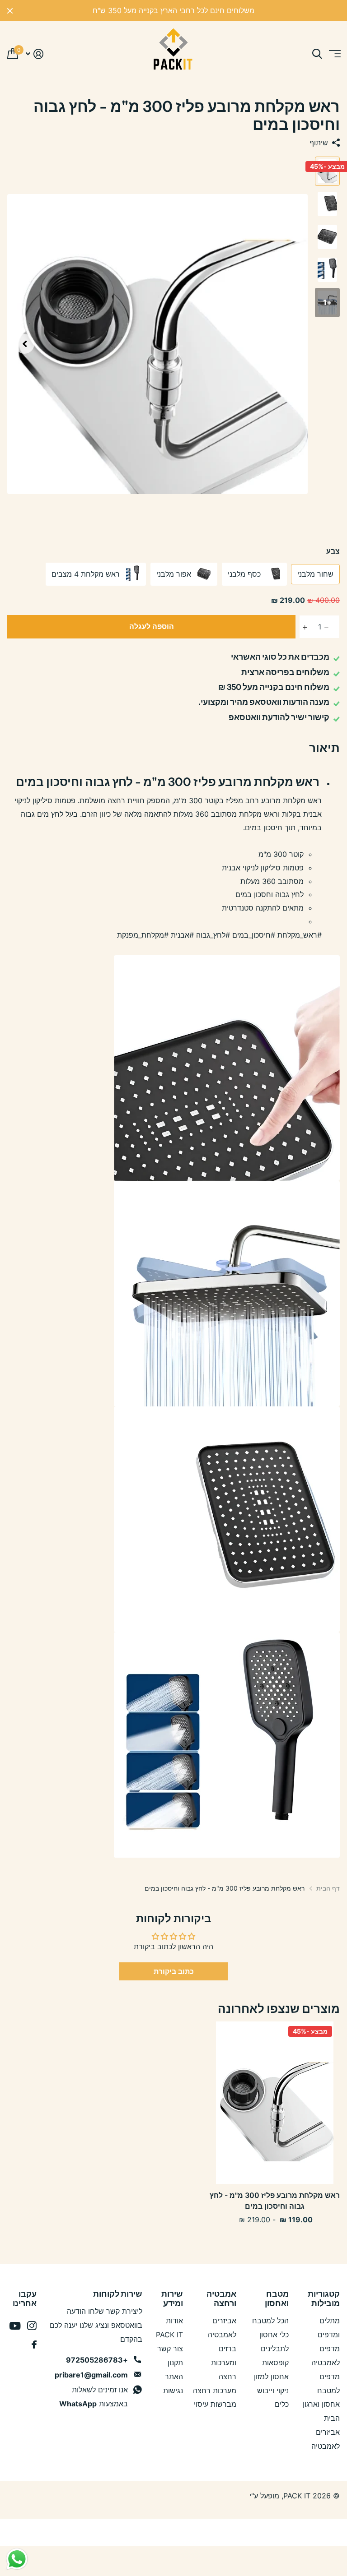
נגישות (173, 2391)
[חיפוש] (317, 54)
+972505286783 (97, 2360)
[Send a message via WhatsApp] (17, 2559)
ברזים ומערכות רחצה (224, 2363)
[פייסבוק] (34, 2345)
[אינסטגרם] (32, 2326)
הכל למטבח (270, 2321)
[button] (24, 344)
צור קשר (170, 2349)
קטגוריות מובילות (324, 2299)
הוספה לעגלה (152, 626)
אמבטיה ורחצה (221, 2299)
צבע (333, 551)
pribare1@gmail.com (91, 2375)
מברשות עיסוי (215, 2404)
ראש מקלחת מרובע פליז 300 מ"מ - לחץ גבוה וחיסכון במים (275, 2201)
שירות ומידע (172, 2299)
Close (10, 11)
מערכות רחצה (215, 2391)
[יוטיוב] (15, 2326)
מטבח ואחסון (277, 2299)
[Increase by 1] (302, 627)
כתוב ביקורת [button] (174, 1971)
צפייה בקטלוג (334, 54)
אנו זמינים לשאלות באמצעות (94, 2397)
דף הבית (328, 1888)
